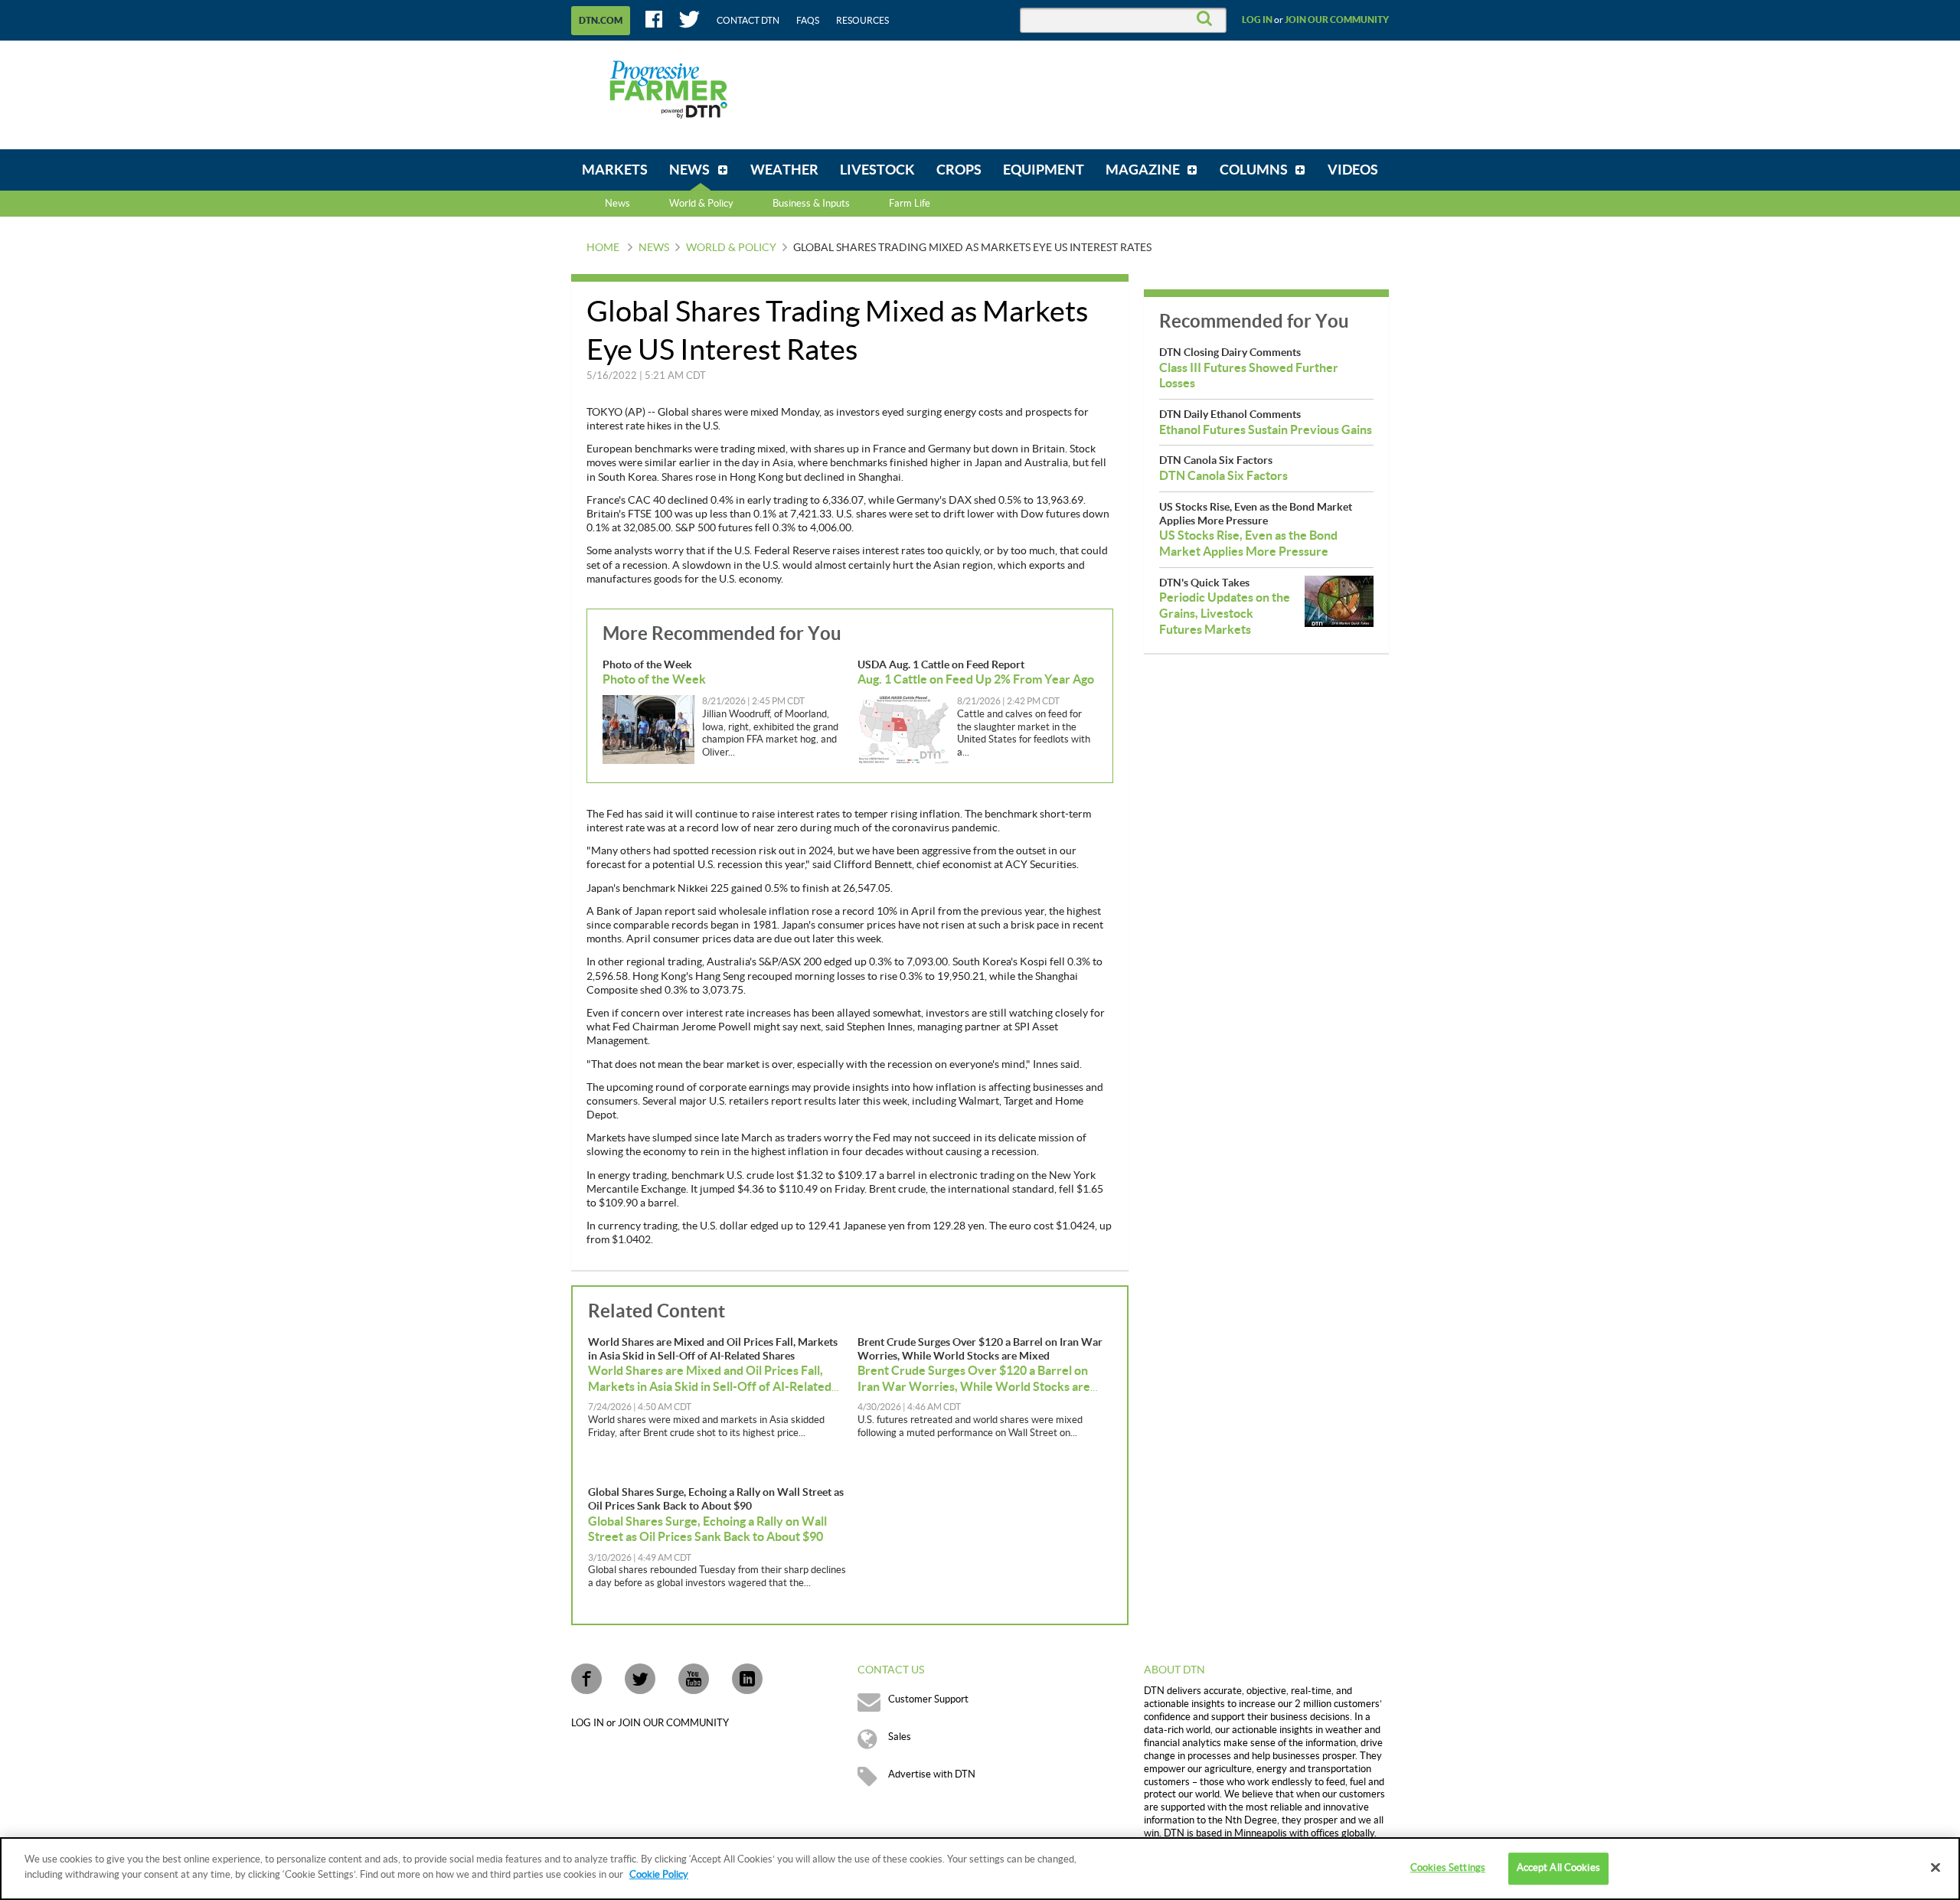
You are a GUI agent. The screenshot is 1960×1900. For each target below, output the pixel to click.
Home (603, 248)
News (617, 204)
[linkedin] (747, 1679)
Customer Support (928, 1699)
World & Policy (731, 248)
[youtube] (694, 1679)
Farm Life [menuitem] (910, 204)
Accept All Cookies (1558, 1868)
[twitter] (640, 1679)
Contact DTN (748, 21)
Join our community (1337, 20)
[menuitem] (615, 170)
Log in (1257, 20)
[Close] (1935, 1867)
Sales (900, 1737)
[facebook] (586, 1679)
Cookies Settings (1448, 1868)
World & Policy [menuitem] (701, 204)
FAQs (808, 21)
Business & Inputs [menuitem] (811, 204)
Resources (862, 21)
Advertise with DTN (932, 1774)
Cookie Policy (659, 1874)
